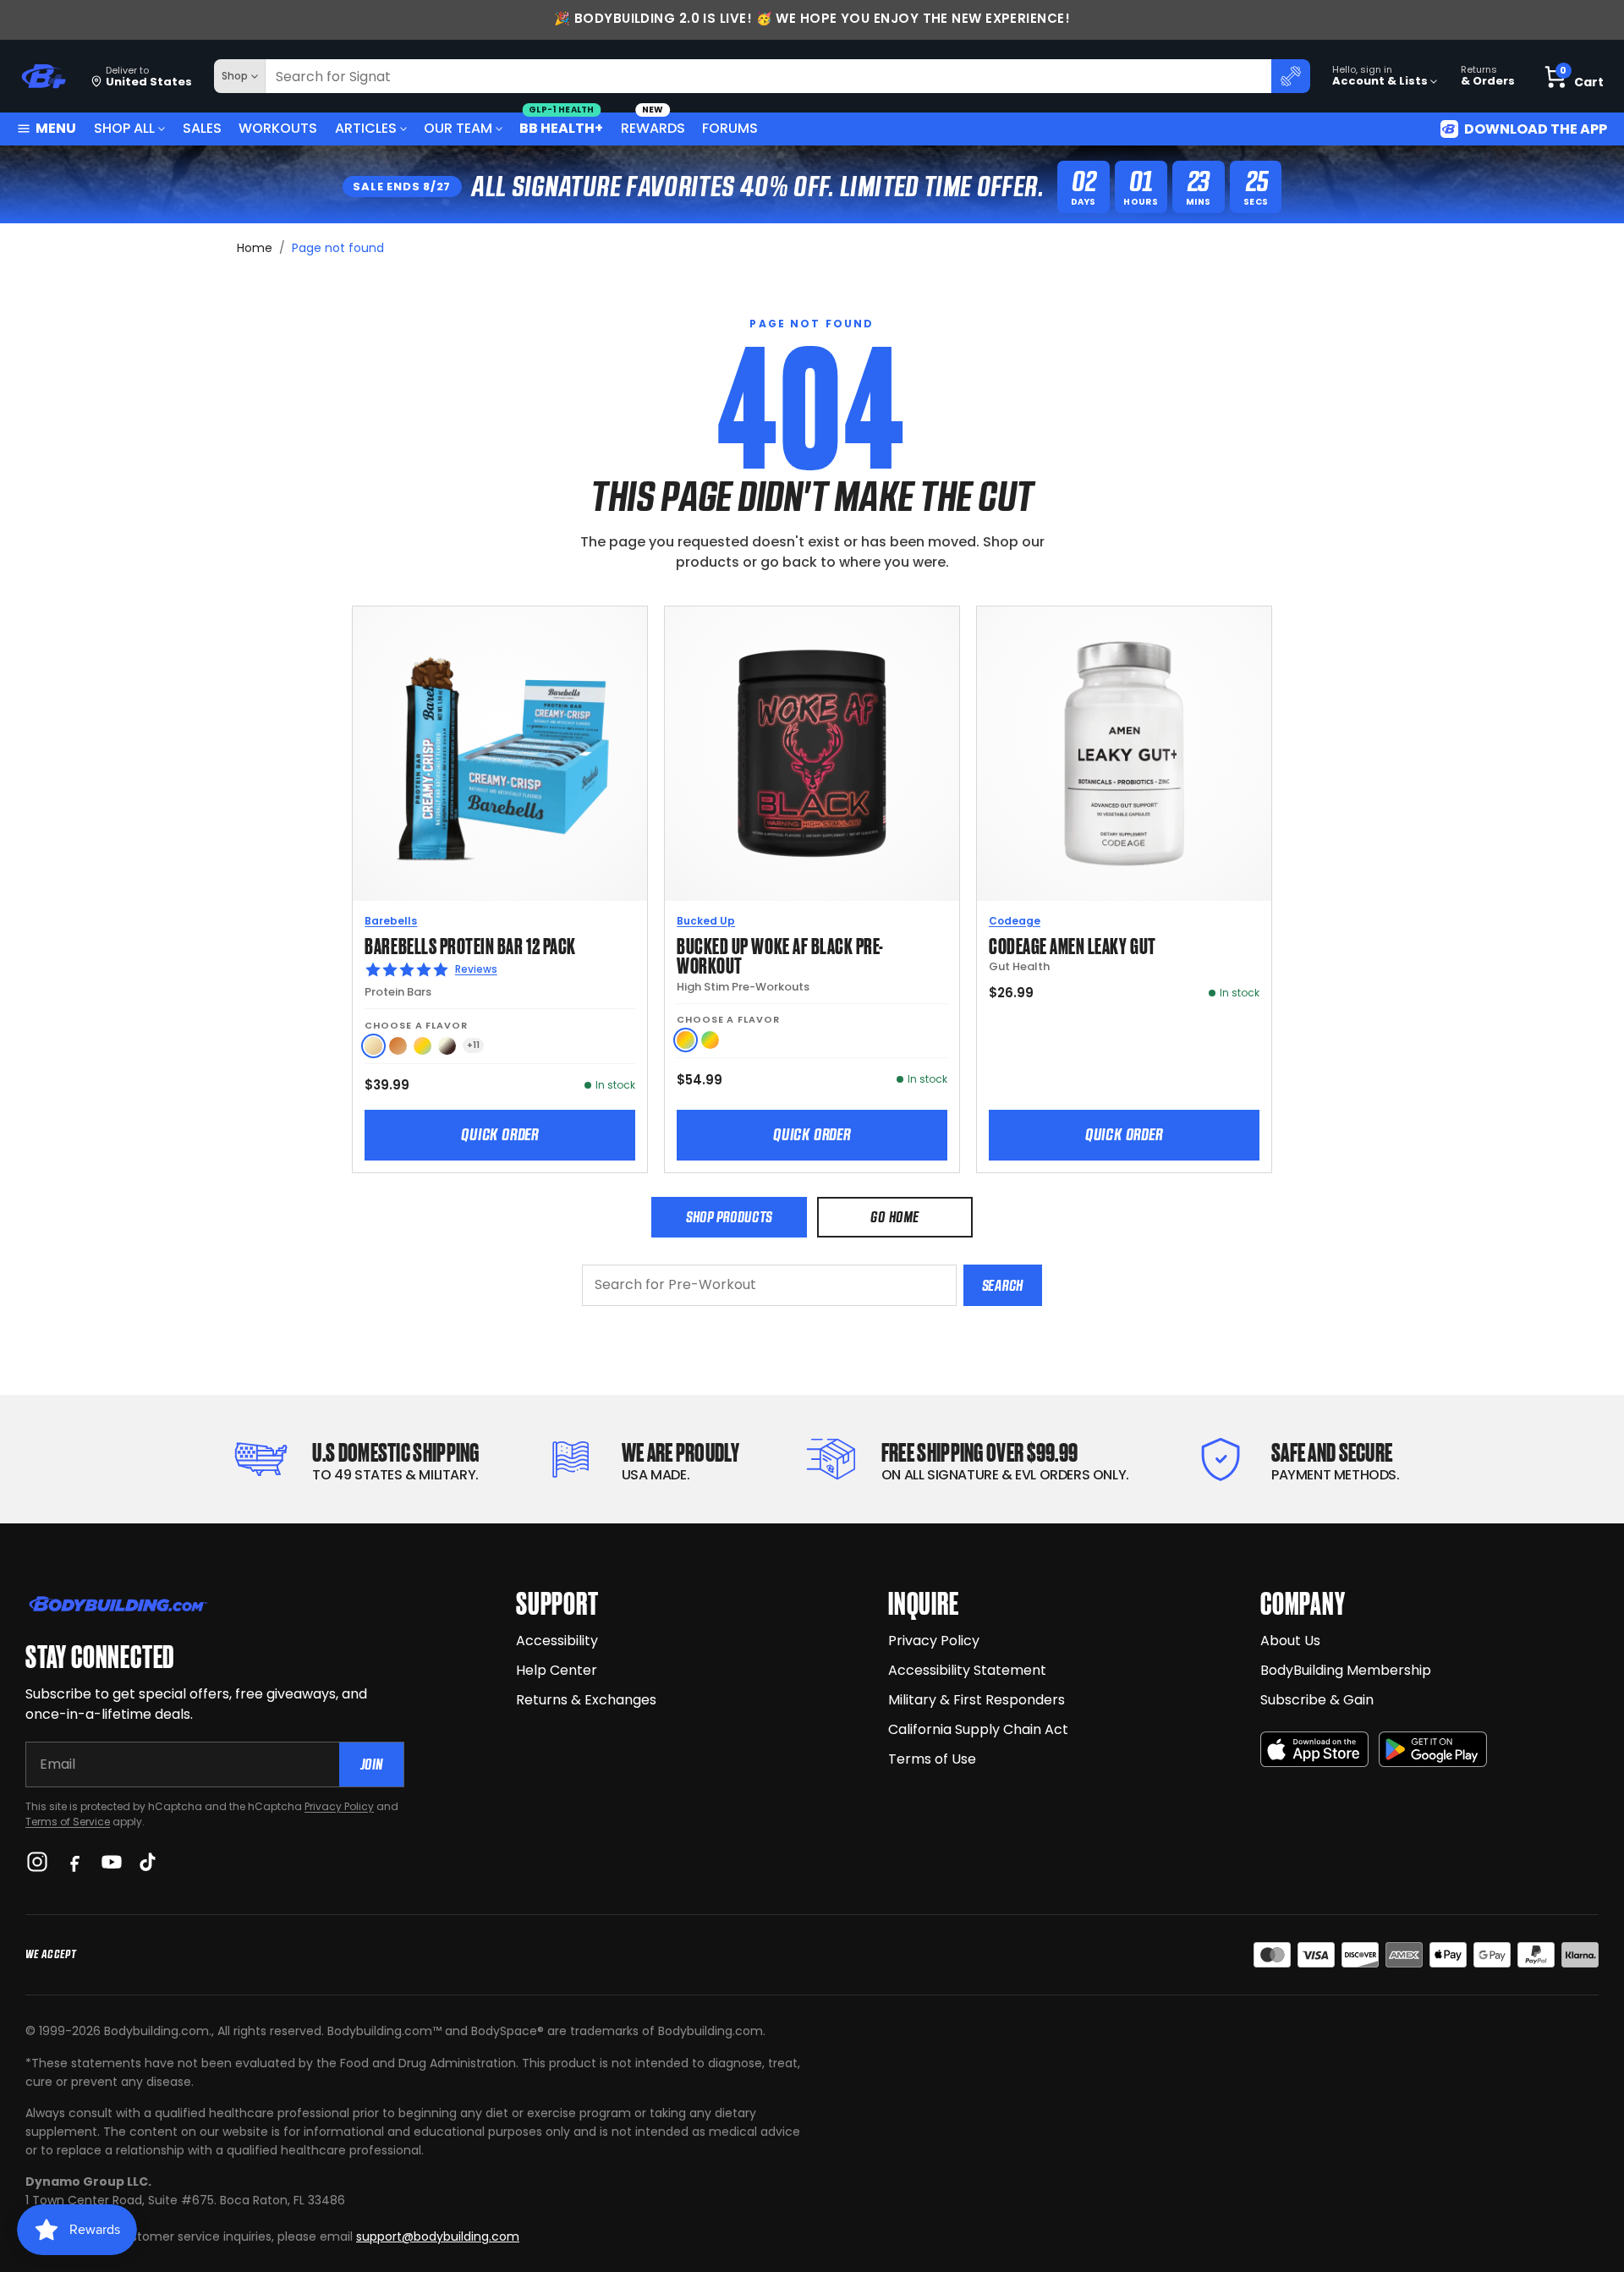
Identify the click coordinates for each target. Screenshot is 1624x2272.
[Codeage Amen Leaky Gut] (1124, 754)
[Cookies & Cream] (447, 1046)
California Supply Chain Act (978, 1729)
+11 (473, 1045)
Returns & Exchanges (586, 1700)
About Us (1290, 1641)
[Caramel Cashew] (398, 1046)
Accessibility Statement (967, 1670)
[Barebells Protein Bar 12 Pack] (500, 754)
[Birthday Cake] (422, 1046)
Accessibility (557, 1641)
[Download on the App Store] (1314, 1750)
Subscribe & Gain (1317, 1700)
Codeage (1015, 921)
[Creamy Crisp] (373, 1046)
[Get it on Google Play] (1433, 1750)
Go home (894, 1217)
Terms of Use (932, 1759)
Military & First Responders (977, 1700)
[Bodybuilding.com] (43, 77)
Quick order (500, 1134)
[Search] (1291, 76)
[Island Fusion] (710, 1040)
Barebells (391, 921)
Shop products (729, 1217)
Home (255, 248)
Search (1003, 1285)
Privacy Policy (339, 1806)
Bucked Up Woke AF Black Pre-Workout (780, 955)
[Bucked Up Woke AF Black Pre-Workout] (812, 754)
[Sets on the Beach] (686, 1040)
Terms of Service (68, 1822)
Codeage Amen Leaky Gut (1073, 944)
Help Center (557, 1670)
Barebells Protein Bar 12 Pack (470, 944)
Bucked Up (706, 921)
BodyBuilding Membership (1346, 1670)
